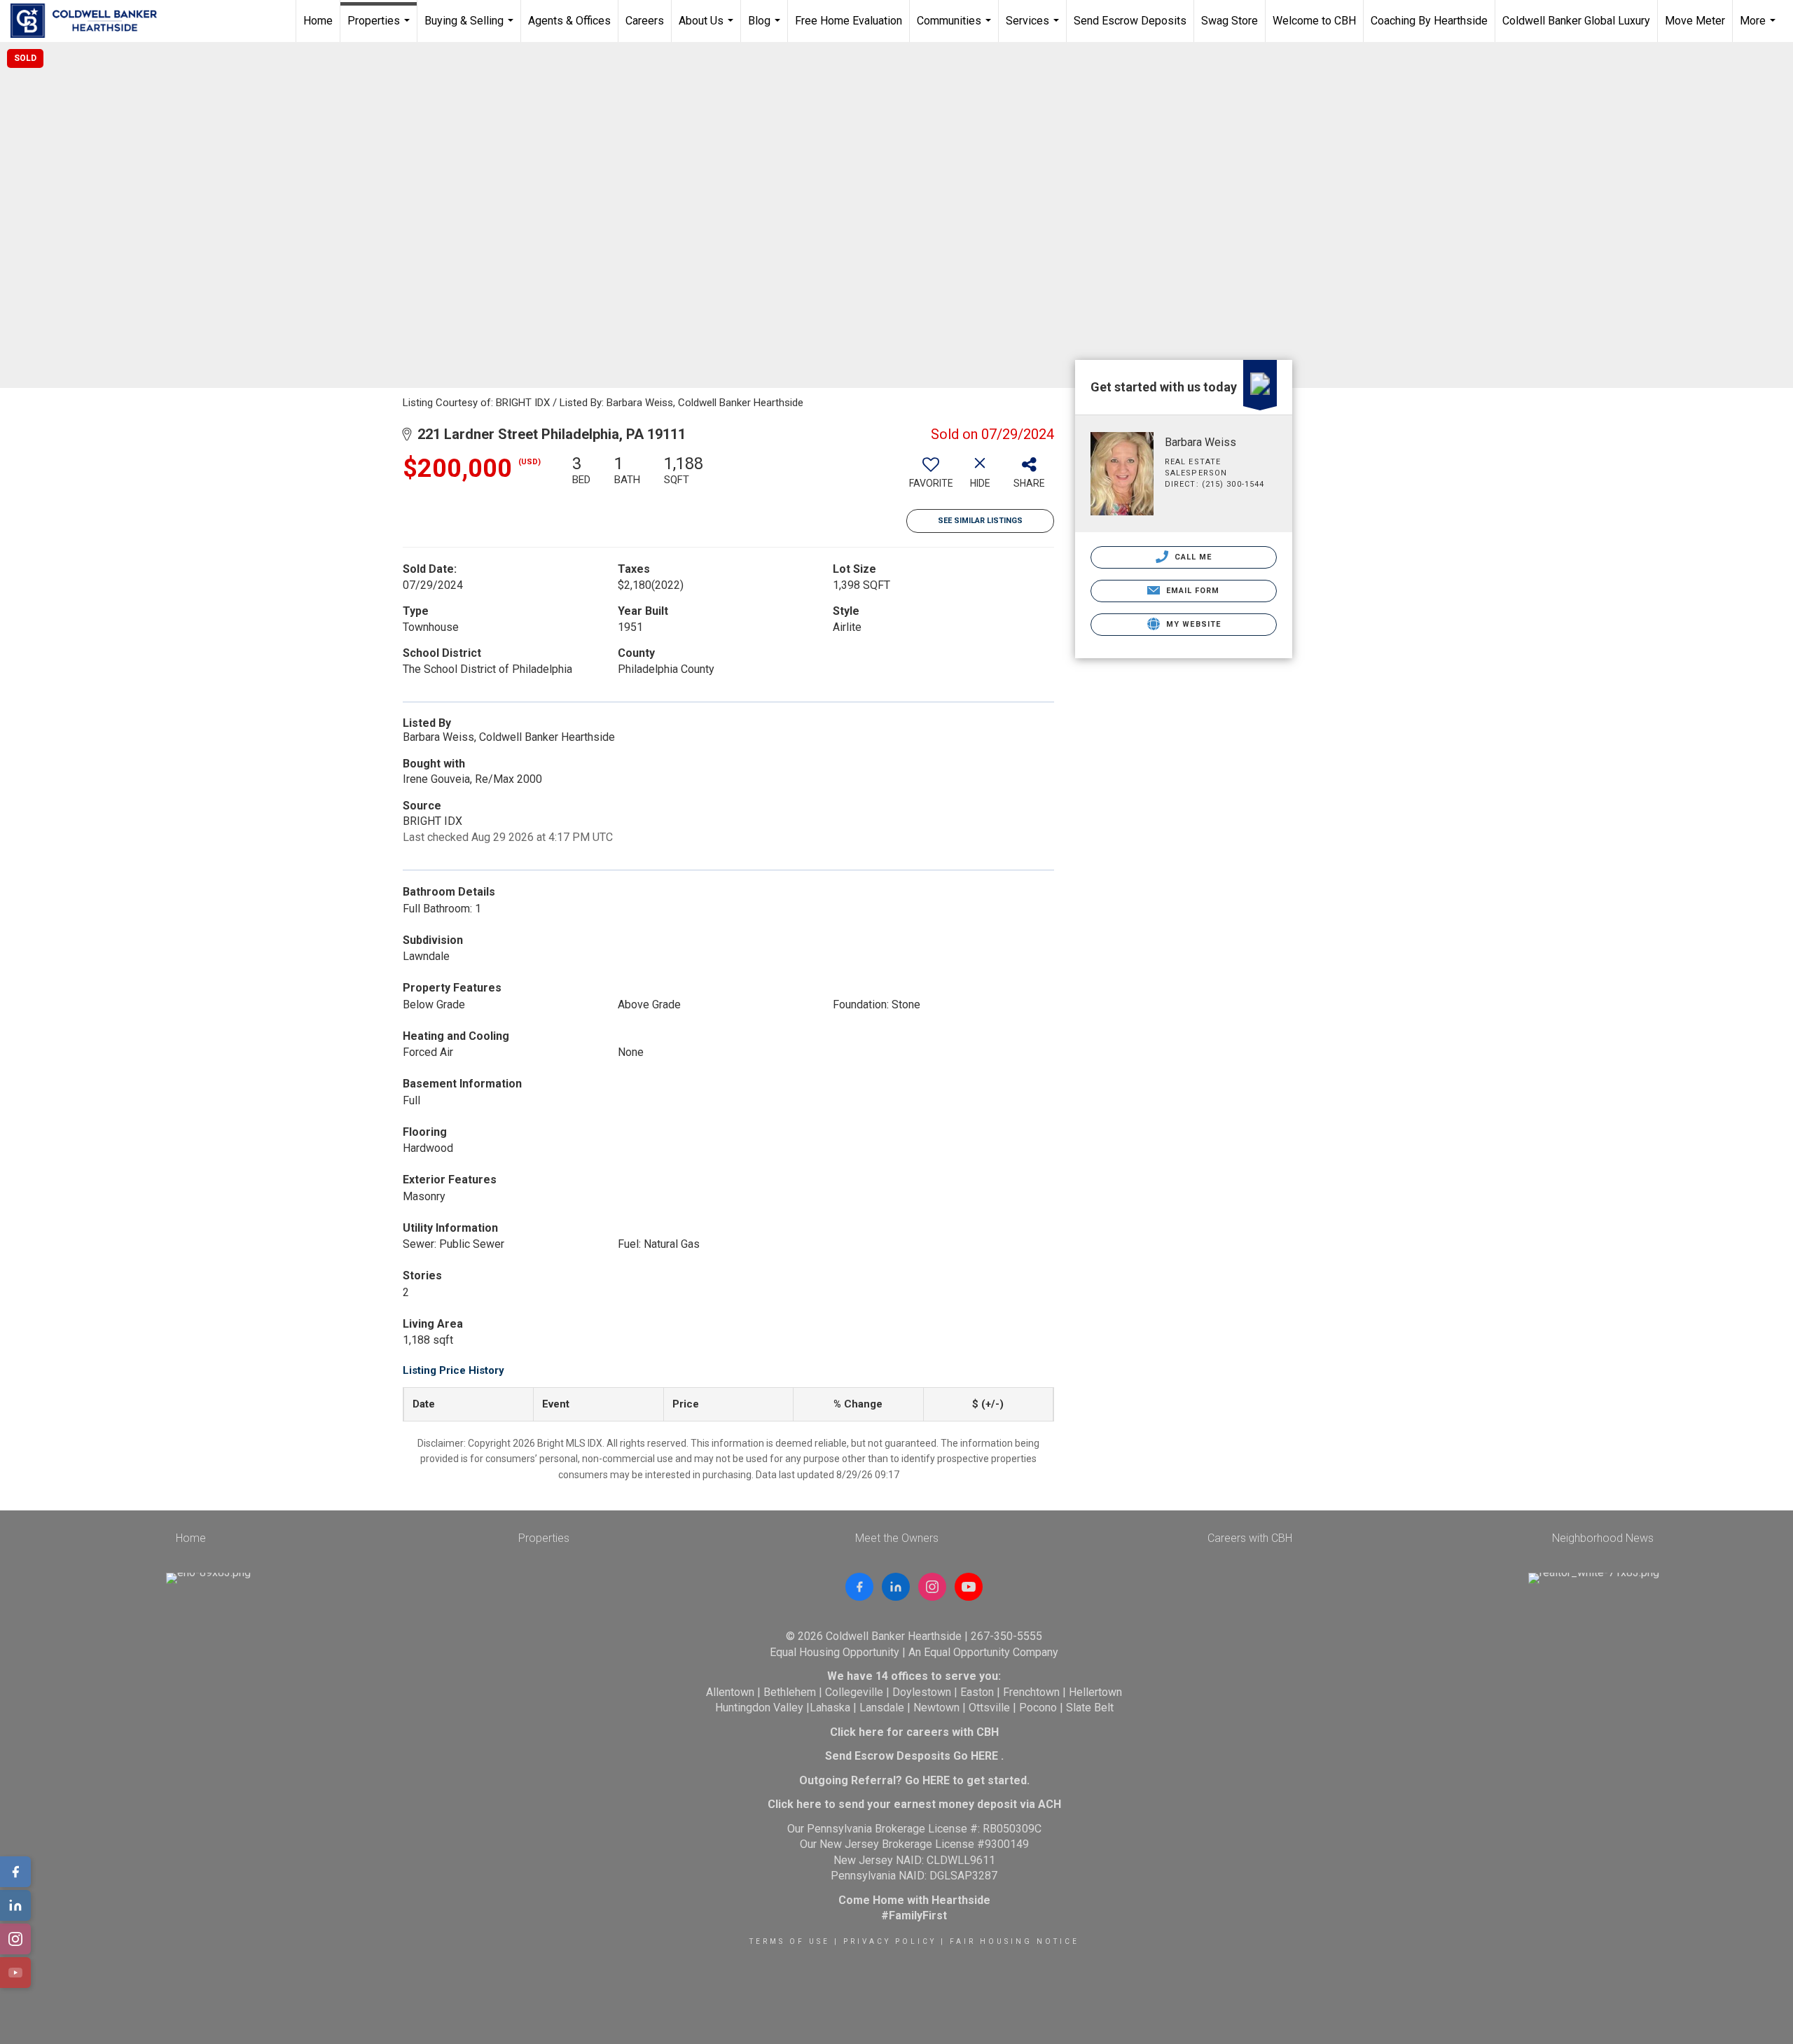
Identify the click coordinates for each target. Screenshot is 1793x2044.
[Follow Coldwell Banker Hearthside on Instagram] (932, 1587)
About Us (708, 28)
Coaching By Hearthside (1429, 21)
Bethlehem (790, 1692)
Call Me (1192, 557)
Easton (977, 1692)
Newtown (936, 1708)
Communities (956, 28)
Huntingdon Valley (759, 1708)
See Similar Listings (980, 521)
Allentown (730, 1692)
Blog (766, 28)
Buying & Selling (471, 28)
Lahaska (830, 1708)
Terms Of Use (790, 1941)
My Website (1192, 624)
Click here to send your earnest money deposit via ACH (914, 1804)
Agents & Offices (569, 21)
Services (1034, 28)
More (1759, 28)
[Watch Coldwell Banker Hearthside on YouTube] (969, 1587)
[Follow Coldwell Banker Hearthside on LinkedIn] (896, 1587)
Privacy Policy (890, 1941)
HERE (984, 1756)
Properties (380, 28)
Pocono (1038, 1708)
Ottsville (989, 1708)
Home (318, 21)
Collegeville (854, 1692)
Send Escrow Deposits (1130, 21)
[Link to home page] (91, 21)
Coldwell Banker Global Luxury (1576, 21)
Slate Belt (1090, 1708)
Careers (645, 21)
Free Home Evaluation (849, 21)
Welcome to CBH (1314, 21)
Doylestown (922, 1692)
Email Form (1191, 591)
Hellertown (1095, 1692)
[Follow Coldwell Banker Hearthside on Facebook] (859, 1587)
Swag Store (1230, 21)
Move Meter (1695, 21)
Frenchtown (1031, 1692)
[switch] (931, 477)
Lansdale (882, 1708)
